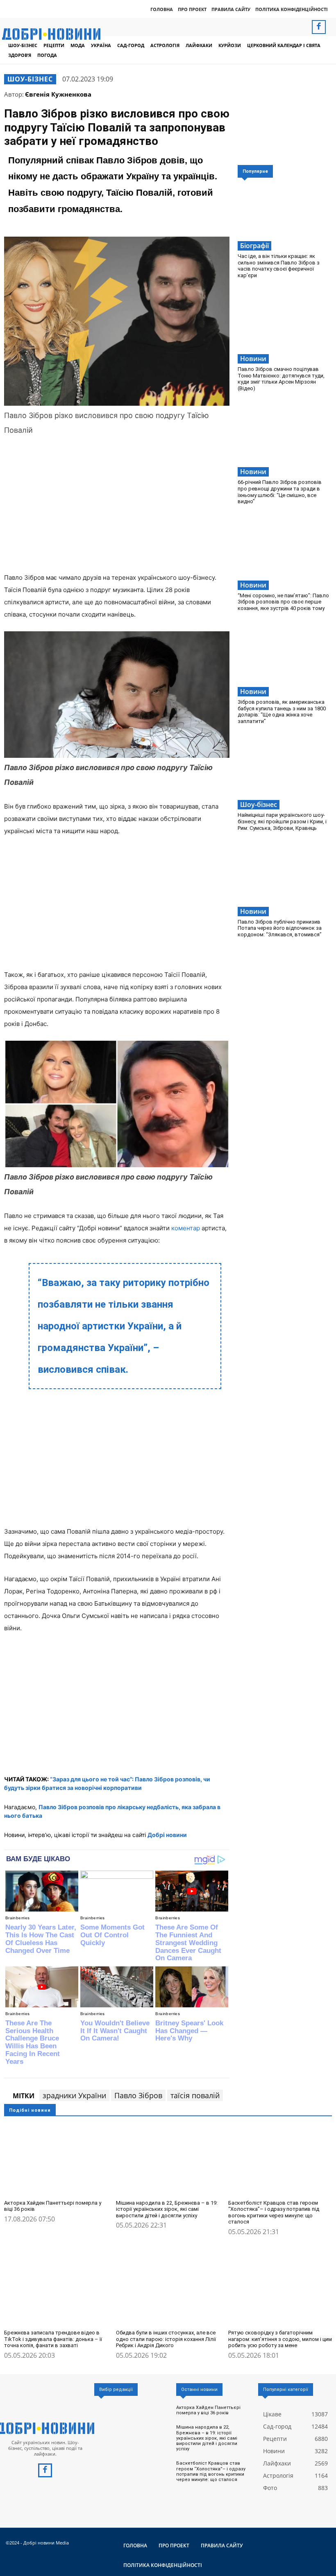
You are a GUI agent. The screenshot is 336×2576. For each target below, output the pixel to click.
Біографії (254, 246)
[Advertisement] (117, 506)
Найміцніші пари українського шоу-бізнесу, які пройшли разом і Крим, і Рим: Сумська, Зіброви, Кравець (282, 821)
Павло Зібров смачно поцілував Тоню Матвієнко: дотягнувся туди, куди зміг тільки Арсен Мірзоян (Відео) (281, 379)
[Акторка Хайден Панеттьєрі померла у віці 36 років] (56, 2159)
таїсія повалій (195, 2095)
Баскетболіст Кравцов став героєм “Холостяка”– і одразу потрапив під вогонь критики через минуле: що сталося (274, 2212)
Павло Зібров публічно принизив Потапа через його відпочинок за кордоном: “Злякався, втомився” (280, 928)
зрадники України (74, 2095)
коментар (186, 1228)
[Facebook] (319, 27)
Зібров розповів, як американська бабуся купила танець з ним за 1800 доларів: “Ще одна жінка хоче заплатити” (282, 712)
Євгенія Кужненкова (58, 94)
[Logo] (45, 2428)
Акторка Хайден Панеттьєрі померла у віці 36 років (53, 2206)
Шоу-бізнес (30, 79)
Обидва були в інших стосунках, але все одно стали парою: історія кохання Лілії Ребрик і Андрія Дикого (166, 2339)
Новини (253, 359)
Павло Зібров (138, 2095)
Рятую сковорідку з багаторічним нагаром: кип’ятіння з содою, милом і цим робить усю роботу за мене (280, 2339)
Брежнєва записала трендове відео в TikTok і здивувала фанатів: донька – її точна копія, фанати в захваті (53, 2339)
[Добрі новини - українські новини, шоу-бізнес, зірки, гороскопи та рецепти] (51, 34)
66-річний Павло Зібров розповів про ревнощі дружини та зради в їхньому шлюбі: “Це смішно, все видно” (280, 492)
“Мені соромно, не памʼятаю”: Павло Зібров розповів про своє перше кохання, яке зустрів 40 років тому (283, 602)
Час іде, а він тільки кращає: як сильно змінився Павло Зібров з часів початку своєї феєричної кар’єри (279, 266)
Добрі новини (167, 1835)
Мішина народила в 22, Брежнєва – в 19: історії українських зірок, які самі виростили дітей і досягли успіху (167, 2209)
